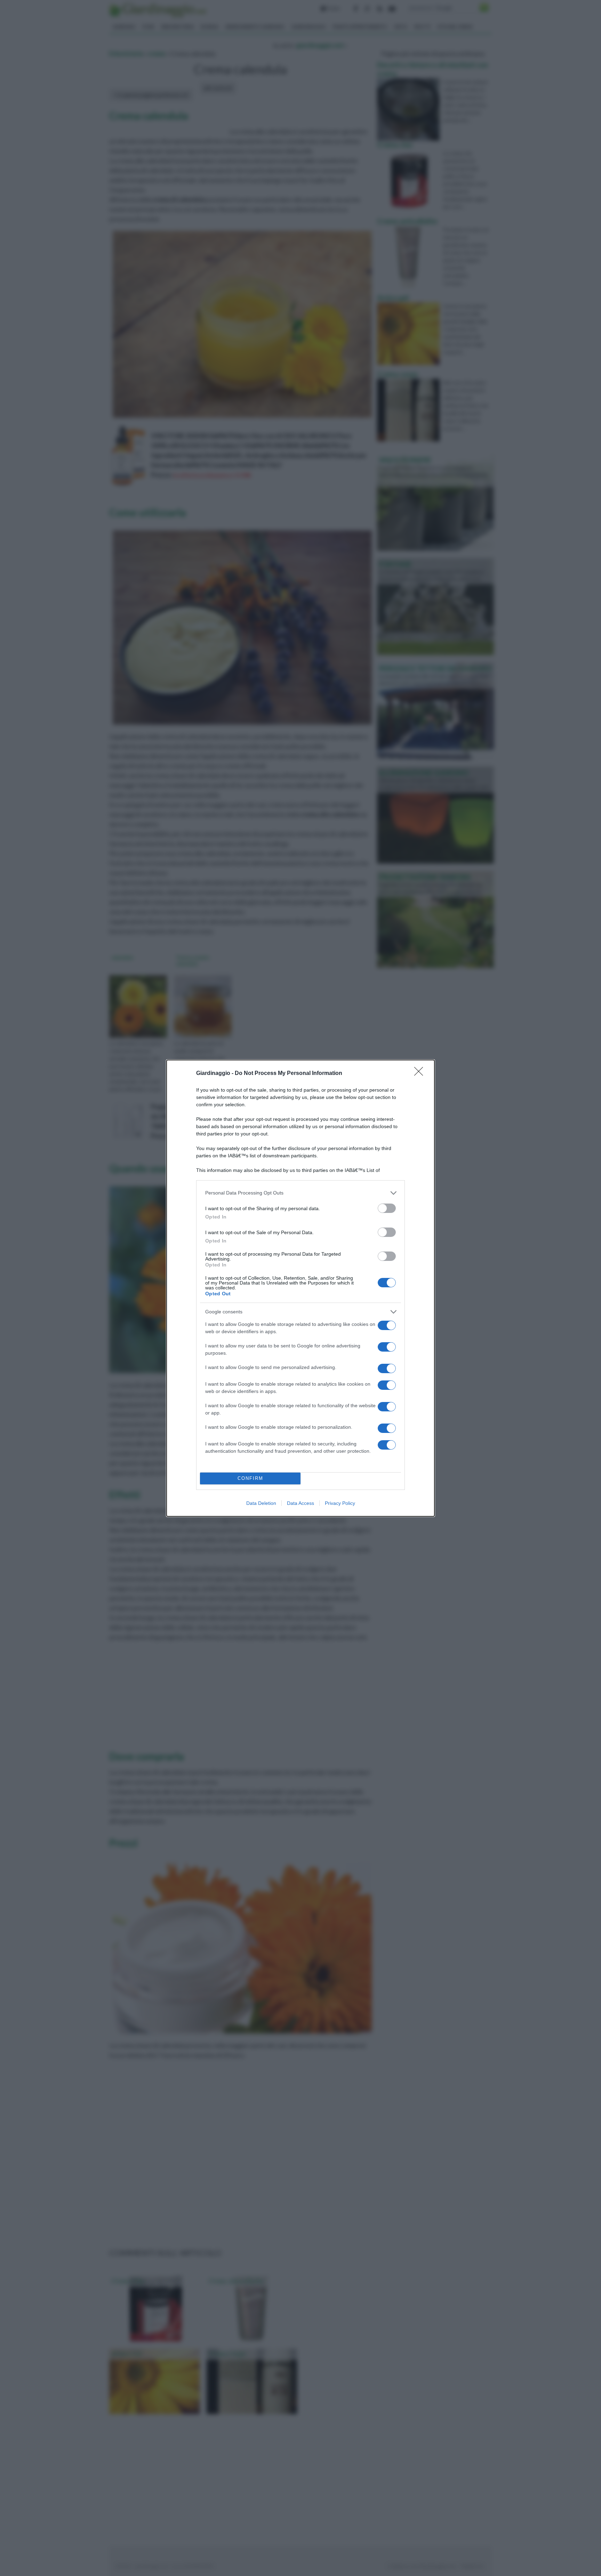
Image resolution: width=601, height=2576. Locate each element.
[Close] (421, 1074)
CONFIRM (250, 1478)
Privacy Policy (340, 1503)
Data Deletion (261, 1503)
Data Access (300, 1503)
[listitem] (300, 1193)
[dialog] (300, 1288)
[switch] (387, 1208)
